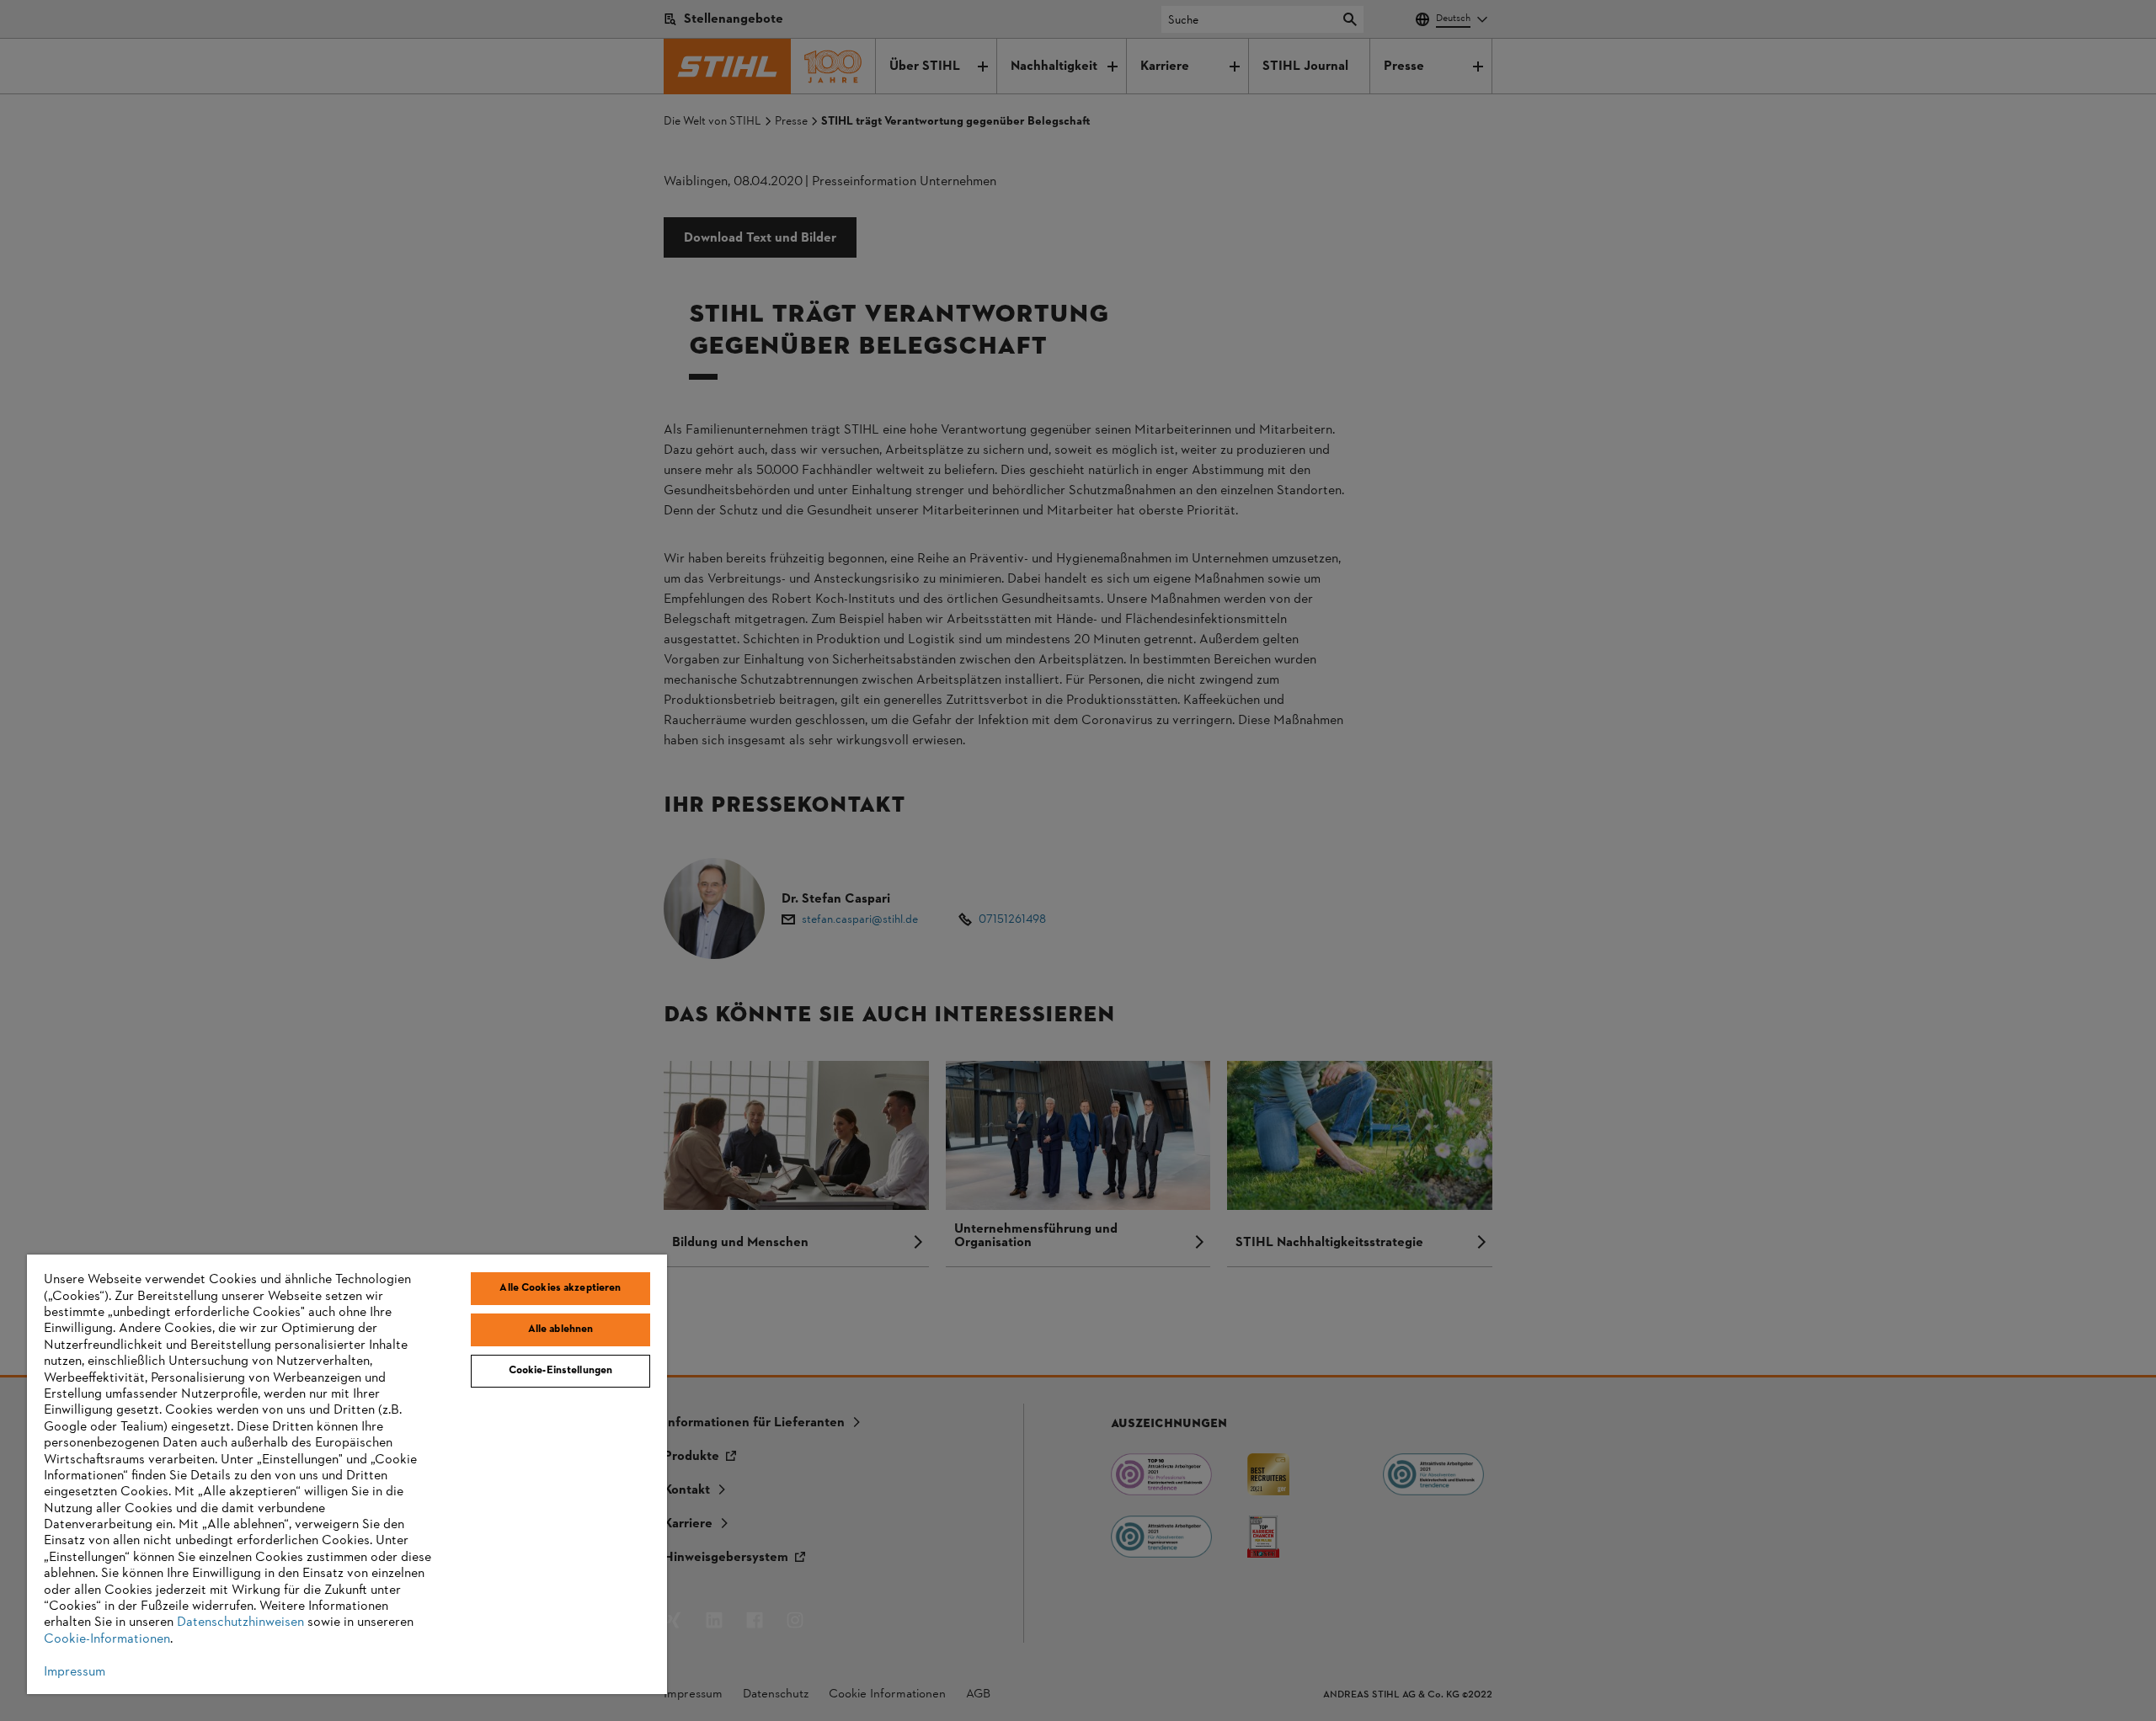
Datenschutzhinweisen (240, 1622)
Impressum (75, 1672)
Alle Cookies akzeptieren (560, 1288)
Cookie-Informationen (107, 1639)
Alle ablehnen (561, 1329)
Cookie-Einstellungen (561, 1371)
